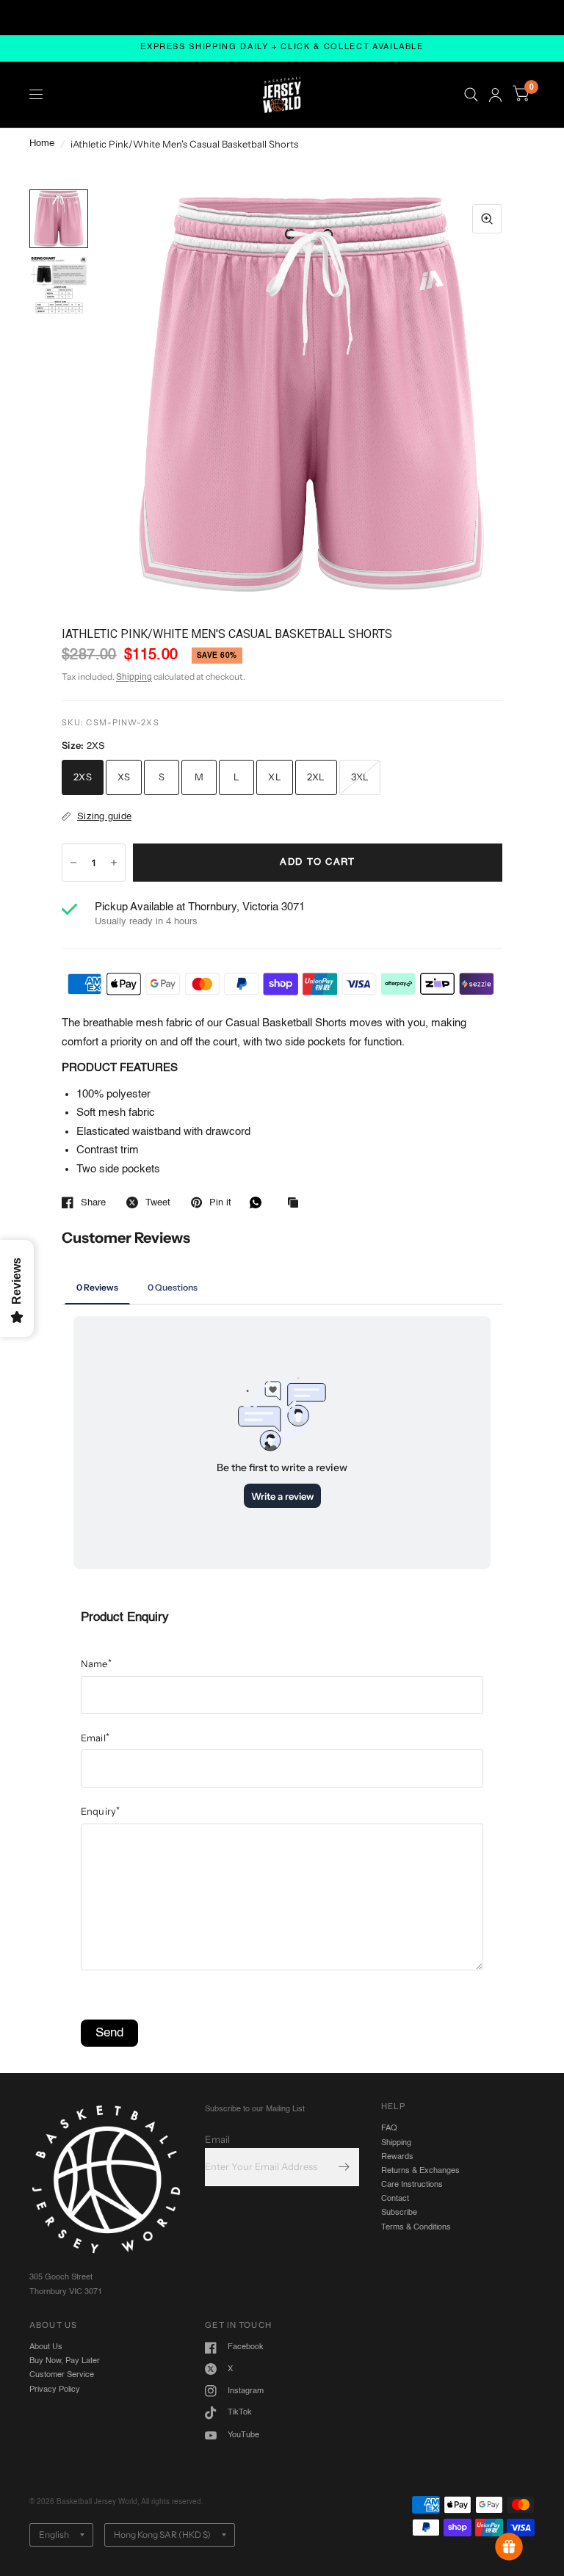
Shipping (134, 678)
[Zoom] (487, 219)
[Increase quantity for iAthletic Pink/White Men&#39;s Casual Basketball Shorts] (114, 863)
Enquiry (101, 1811)
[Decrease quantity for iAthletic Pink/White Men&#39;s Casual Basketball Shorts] (73, 863)
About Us (46, 2347)
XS (124, 777)
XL (275, 777)
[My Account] (495, 95)
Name (96, 1663)
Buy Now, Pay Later (65, 2361)
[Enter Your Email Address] (344, 2167)
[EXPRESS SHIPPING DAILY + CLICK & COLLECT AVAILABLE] (282, 48)
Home (42, 144)
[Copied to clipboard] (297, 1204)
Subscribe (399, 2213)
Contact (395, 2199)
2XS (83, 777)
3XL (360, 777)
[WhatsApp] (259, 1202)
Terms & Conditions (416, 2227)
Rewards (397, 2157)
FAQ (389, 2128)
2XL (316, 777)
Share (93, 1203)
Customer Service (62, 2375)
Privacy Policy (55, 2390)
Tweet (158, 1203)
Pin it (220, 1203)
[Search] (471, 95)
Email (95, 1738)
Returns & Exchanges (420, 2171)
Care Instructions (412, 2185)
